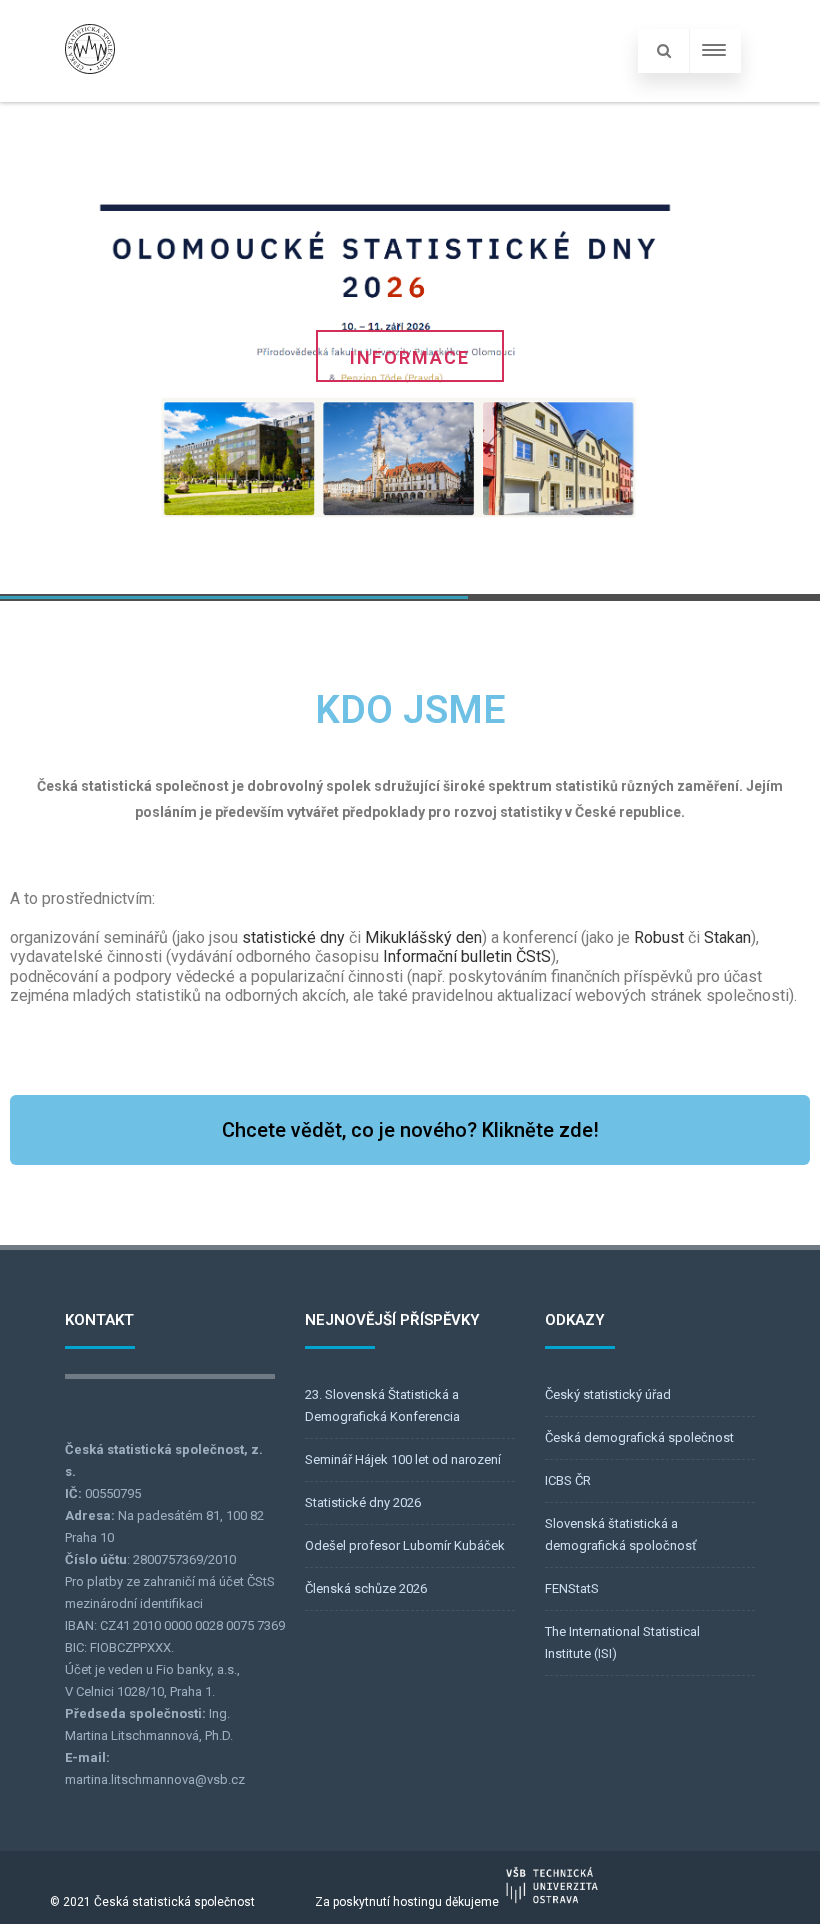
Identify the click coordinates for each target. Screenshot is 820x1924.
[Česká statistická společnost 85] (90, 92)
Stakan (727, 937)
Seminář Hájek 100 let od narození (403, 1459)
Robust (659, 937)
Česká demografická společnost (639, 1437)
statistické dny (293, 937)
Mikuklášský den (423, 937)
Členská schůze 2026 (366, 1588)
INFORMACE (410, 357)
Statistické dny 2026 (363, 1502)
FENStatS (572, 1588)
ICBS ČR (568, 1480)
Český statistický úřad (608, 1394)
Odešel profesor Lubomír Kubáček (405, 1545)
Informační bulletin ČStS (467, 956)
